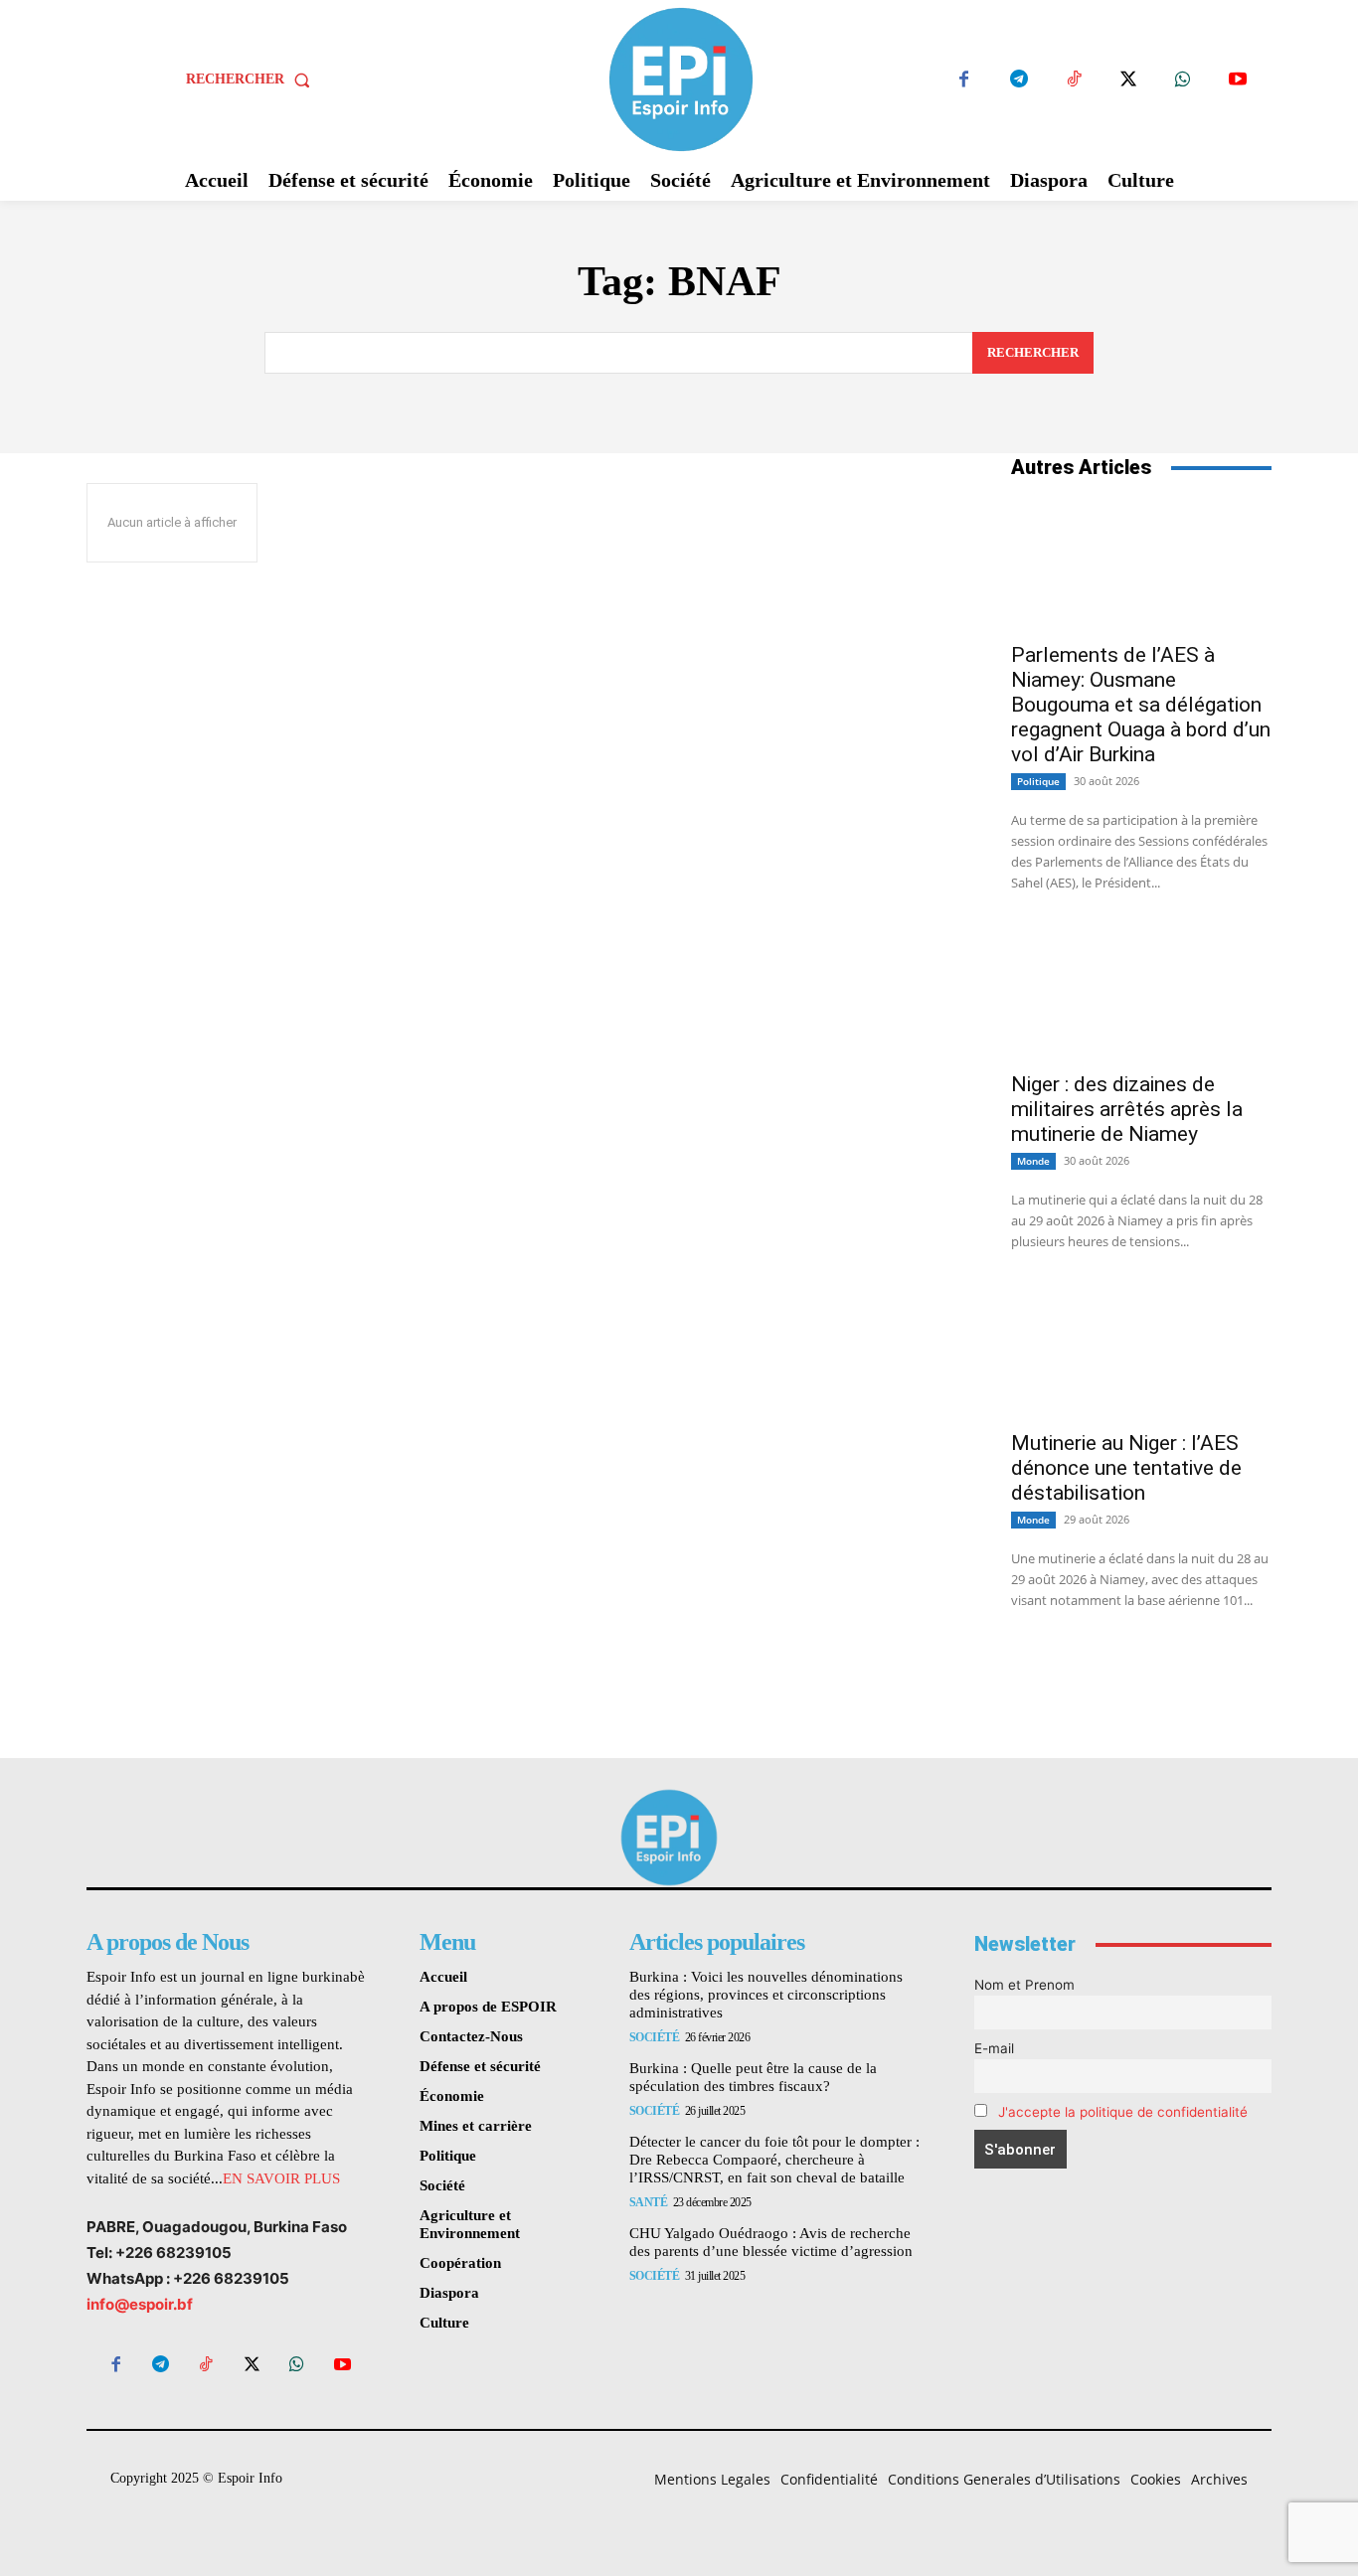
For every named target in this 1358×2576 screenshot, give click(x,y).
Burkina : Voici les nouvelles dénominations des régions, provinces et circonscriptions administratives (766, 1995)
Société (655, 2037)
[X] (1128, 80)
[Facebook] (964, 80)
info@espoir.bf (140, 2304)
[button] (252, 80)
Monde (1033, 1161)
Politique (1038, 781)
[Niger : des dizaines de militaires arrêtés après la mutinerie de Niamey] (1141, 994)
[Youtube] (1237, 80)
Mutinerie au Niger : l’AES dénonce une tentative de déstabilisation (1126, 1468)
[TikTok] (1073, 80)
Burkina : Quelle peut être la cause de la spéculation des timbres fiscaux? (753, 2077)
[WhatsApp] (1183, 80)
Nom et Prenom (1024, 1985)
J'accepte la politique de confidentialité (1123, 2112)
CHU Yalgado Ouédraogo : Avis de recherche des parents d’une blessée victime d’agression (771, 2242)
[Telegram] (1018, 80)
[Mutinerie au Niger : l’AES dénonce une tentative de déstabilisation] (1141, 1353)
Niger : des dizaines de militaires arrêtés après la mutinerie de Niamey (1127, 1109)
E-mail (994, 2048)
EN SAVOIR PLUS (281, 2178)
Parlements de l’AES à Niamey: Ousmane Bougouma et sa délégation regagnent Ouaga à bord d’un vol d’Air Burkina (1141, 705)
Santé (649, 2202)
